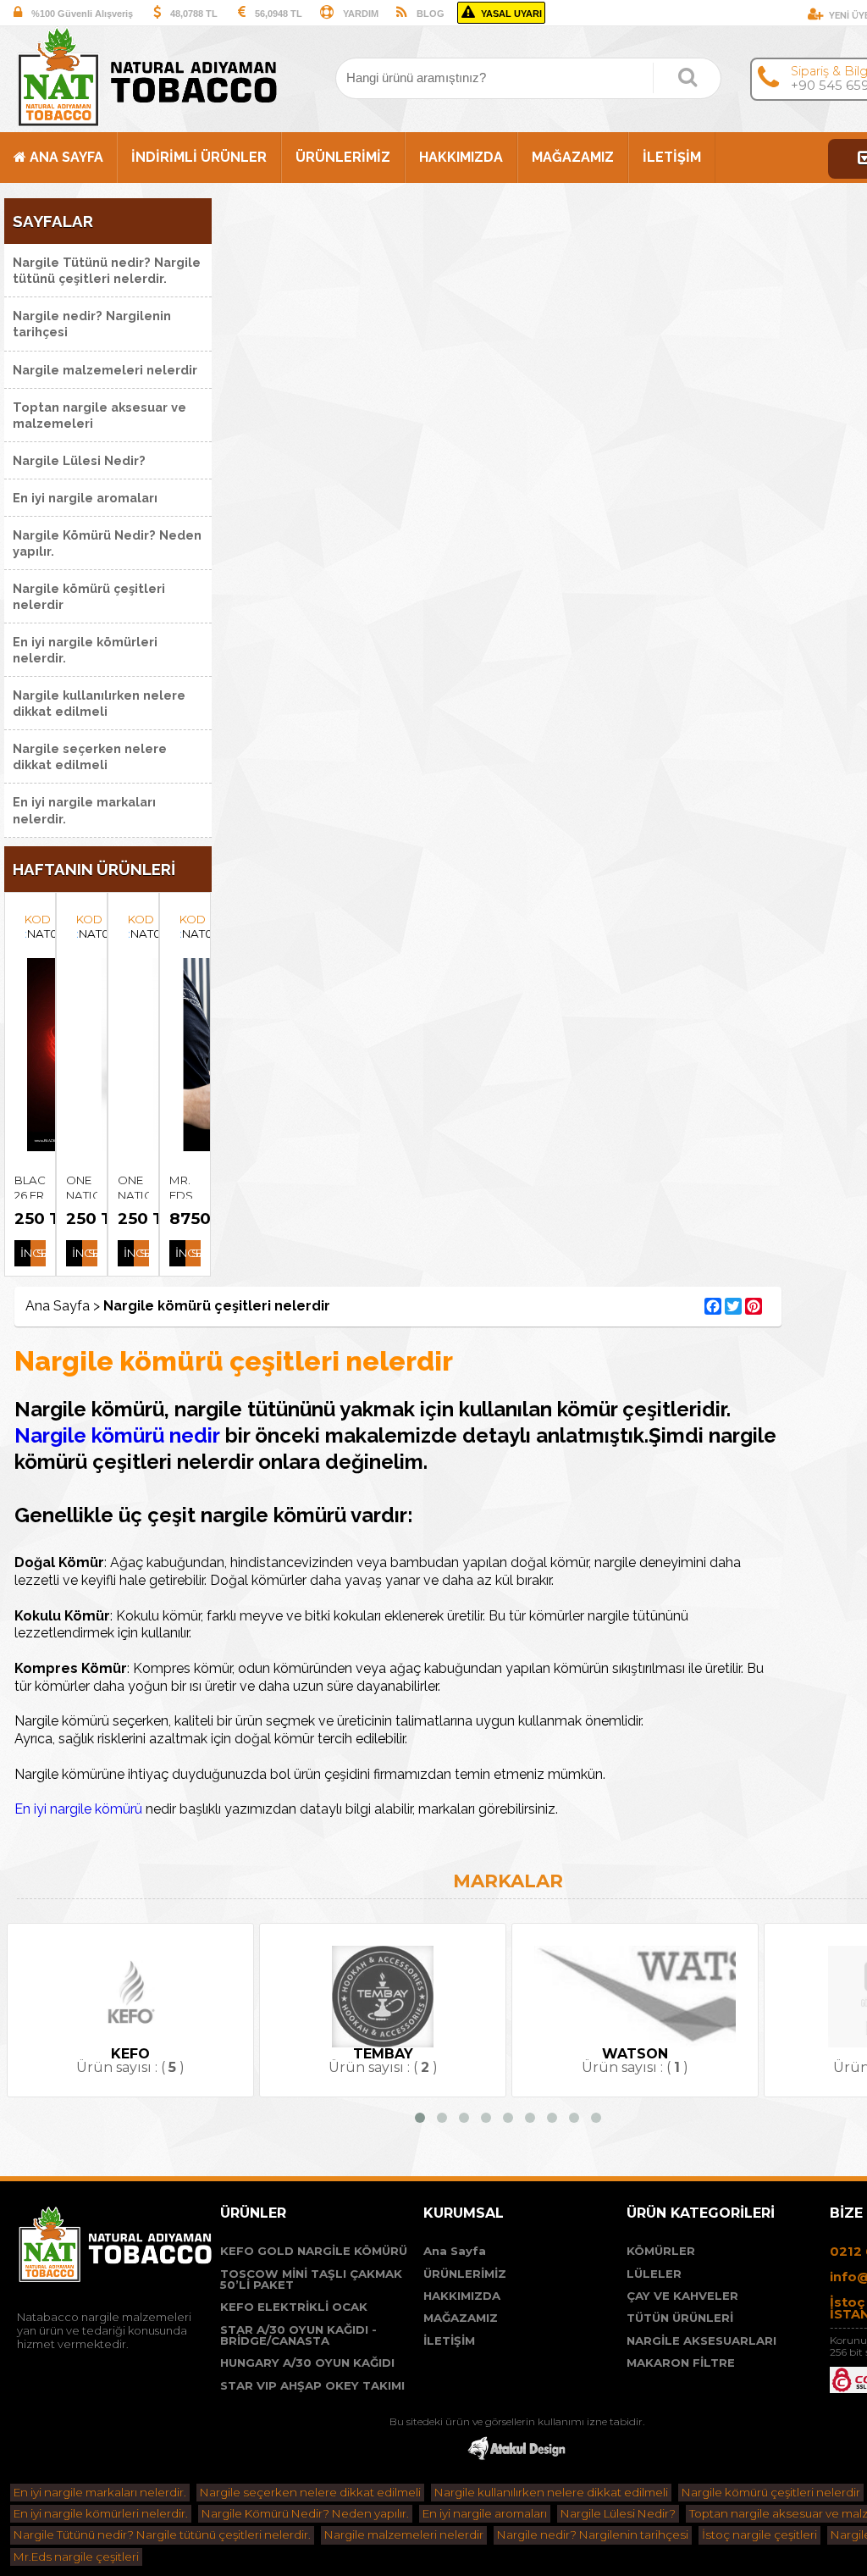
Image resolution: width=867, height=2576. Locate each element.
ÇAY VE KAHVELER (682, 2296)
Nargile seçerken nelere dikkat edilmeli (90, 756)
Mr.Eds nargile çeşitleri (76, 2557)
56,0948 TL (279, 14)
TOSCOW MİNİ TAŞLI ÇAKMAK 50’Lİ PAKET (311, 2280)
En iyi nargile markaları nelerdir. (84, 810)
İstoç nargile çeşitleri (759, 2534)
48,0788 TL (194, 14)
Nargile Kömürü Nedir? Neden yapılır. (107, 543)
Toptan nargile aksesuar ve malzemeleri (99, 415)
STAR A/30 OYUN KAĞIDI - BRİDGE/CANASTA (298, 2336)
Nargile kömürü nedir (120, 1435)
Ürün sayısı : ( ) (162, 2061)
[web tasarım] (516, 2458)
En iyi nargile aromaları (85, 498)
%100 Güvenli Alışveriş (82, 14)
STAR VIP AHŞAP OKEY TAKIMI (312, 2386)
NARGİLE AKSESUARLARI (701, 2341)
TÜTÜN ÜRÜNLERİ (680, 2318)
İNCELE (13, 1253)
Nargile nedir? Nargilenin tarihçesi (92, 324)
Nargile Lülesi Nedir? (79, 460)
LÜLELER (654, 2274)
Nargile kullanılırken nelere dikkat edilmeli (99, 703)
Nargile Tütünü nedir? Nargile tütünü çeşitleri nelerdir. (107, 270)
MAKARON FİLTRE (681, 2363)
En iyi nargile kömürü (78, 1809)
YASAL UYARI (513, 14)
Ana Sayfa (455, 2251)
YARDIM (361, 14)
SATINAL (28, 1253)
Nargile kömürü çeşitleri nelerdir (89, 596)
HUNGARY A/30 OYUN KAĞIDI (307, 2363)
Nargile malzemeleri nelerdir (105, 370)
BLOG (431, 14)
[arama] (688, 77)
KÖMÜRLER (661, 2251)
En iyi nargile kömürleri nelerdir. (85, 650)
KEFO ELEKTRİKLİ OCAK (294, 2307)
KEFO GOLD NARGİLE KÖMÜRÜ (314, 2251)
